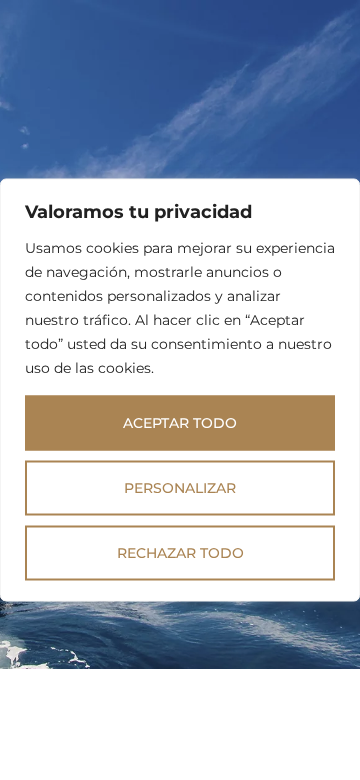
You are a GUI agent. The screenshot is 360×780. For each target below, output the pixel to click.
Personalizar (180, 488)
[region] (180, 390)
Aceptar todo (180, 423)
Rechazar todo (180, 553)
